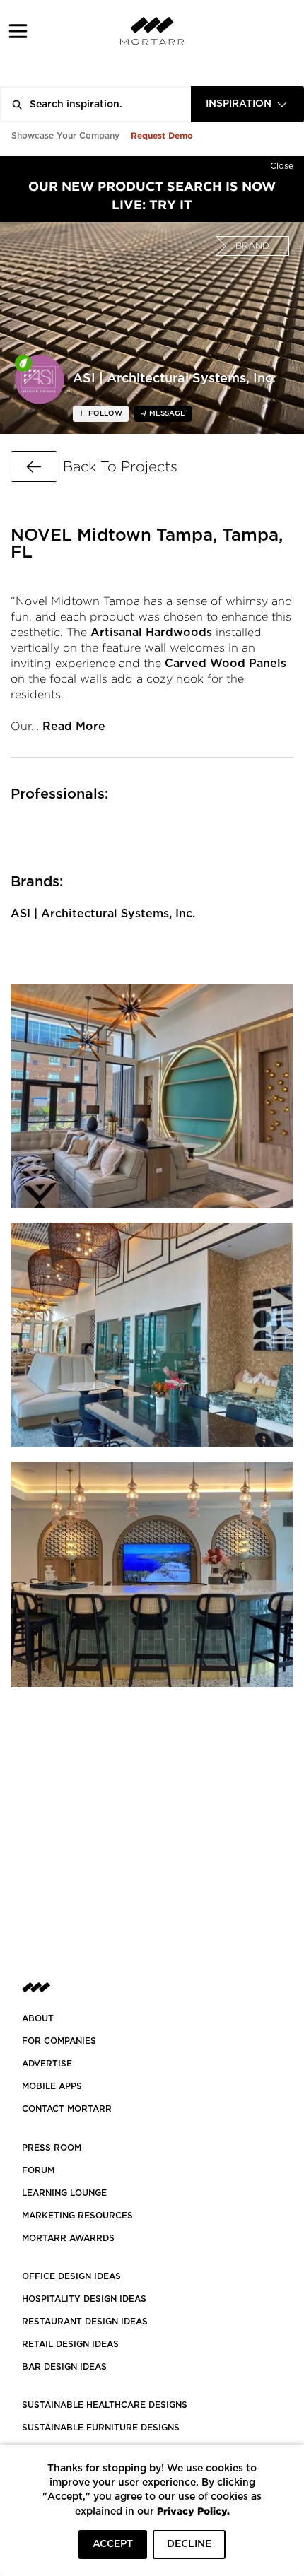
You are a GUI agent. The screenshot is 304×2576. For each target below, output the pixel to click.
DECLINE (189, 2544)
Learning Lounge (64, 2193)
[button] (18, 31)
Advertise (47, 2064)
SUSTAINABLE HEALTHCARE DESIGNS (105, 2405)
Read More (74, 727)
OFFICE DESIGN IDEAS (71, 2276)
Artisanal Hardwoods (151, 633)
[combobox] (247, 104)
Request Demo (162, 135)
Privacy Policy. (193, 2511)
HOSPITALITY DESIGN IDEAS (84, 2299)
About (38, 2018)
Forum (38, 2170)
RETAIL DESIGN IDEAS (70, 2344)
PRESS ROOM (52, 2148)
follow (104, 413)
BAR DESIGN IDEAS (64, 2367)
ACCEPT (113, 2544)
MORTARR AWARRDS (68, 2238)
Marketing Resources (77, 2216)
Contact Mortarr (67, 2109)
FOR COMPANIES (59, 2041)
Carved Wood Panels (226, 664)
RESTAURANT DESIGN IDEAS (85, 2322)
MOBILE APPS (52, 2086)
